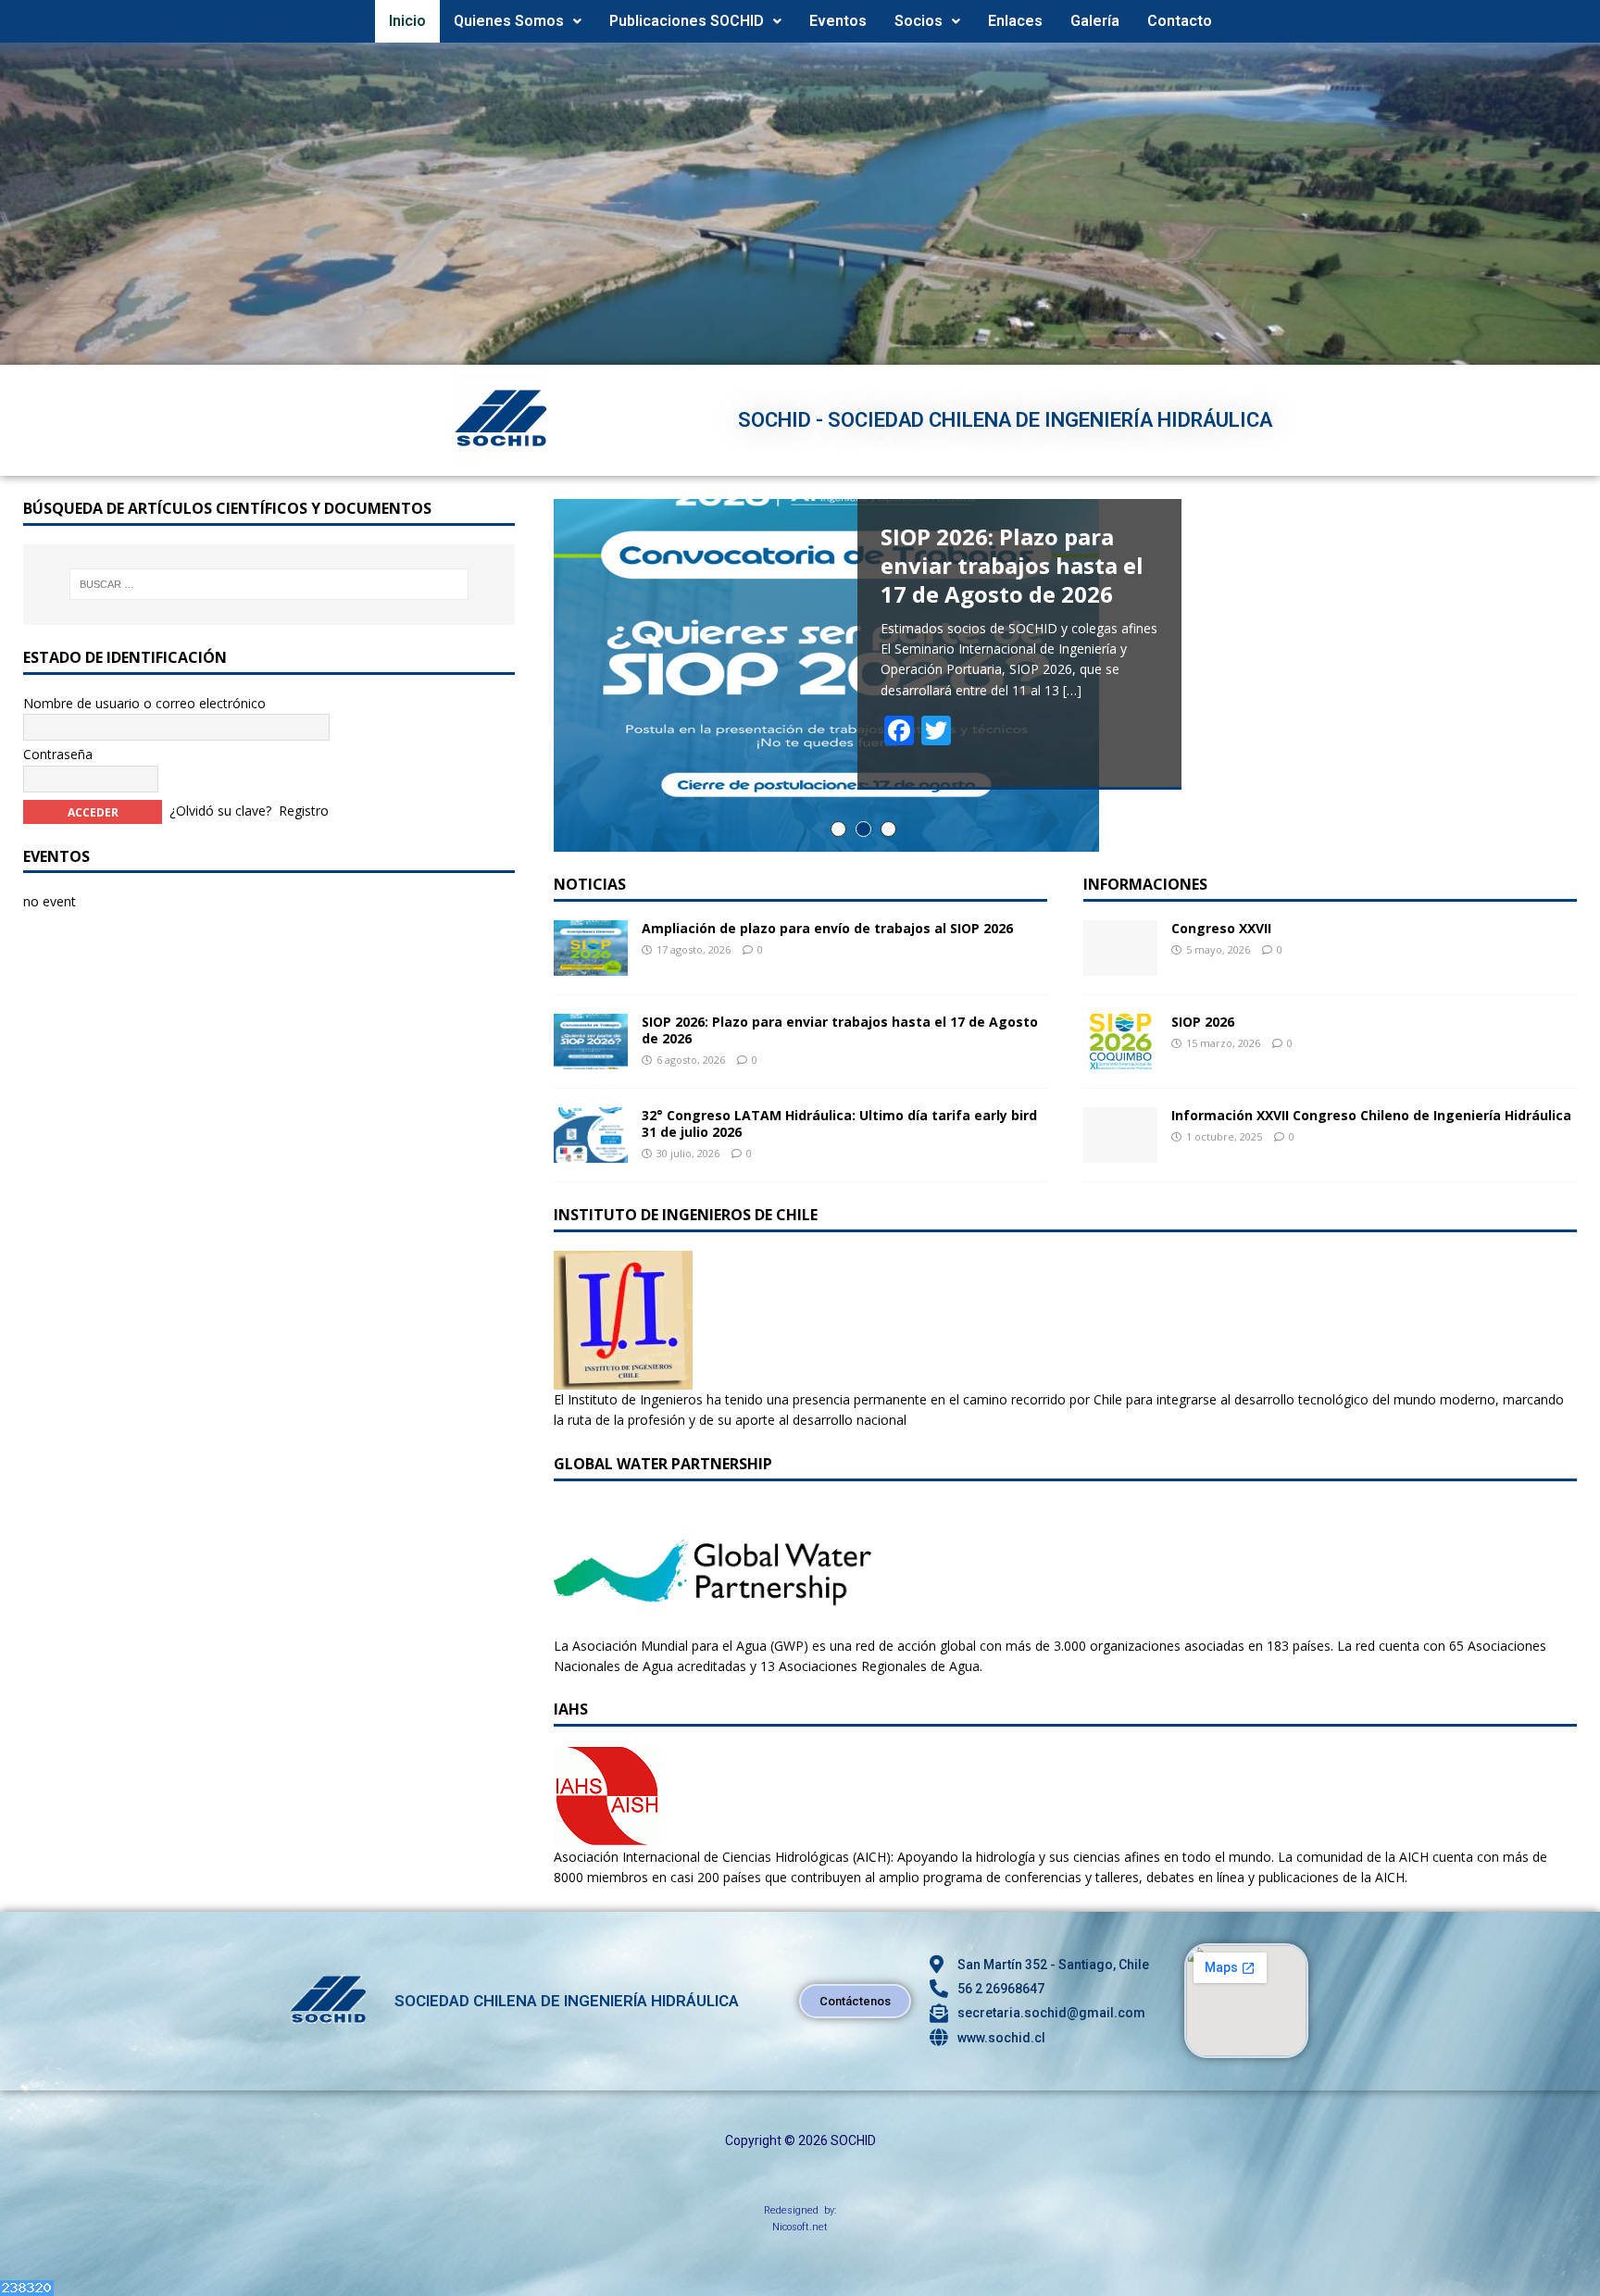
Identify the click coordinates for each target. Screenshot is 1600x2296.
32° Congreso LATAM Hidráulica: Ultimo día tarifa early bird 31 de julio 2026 (839, 1123)
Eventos (838, 21)
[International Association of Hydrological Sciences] (607, 1836)
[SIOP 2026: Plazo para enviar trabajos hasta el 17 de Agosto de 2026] (591, 1059)
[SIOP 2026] (1120, 1058)
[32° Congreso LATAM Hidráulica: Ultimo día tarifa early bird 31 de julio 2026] (591, 1152)
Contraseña (58, 754)
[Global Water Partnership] (712, 1624)
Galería (1095, 21)
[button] (518, 21)
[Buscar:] (269, 584)
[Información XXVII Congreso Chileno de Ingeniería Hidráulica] (1120, 1151)
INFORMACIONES (1145, 884)
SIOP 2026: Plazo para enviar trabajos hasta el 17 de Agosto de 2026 (840, 1030)
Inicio (407, 21)
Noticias (590, 884)
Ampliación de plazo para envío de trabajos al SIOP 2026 (827, 928)
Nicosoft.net (800, 2227)
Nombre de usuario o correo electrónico (144, 703)
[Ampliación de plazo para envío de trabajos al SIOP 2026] (591, 965)
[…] (1072, 690)
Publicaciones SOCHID (687, 21)
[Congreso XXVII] (1120, 964)
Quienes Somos (509, 21)
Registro (304, 810)
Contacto (1180, 21)
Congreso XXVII (1221, 928)
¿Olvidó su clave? (220, 810)
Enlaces (1015, 21)
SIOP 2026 (1203, 1022)
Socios (919, 21)
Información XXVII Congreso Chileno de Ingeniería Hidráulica (1371, 1115)
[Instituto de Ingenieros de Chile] (623, 1379)
